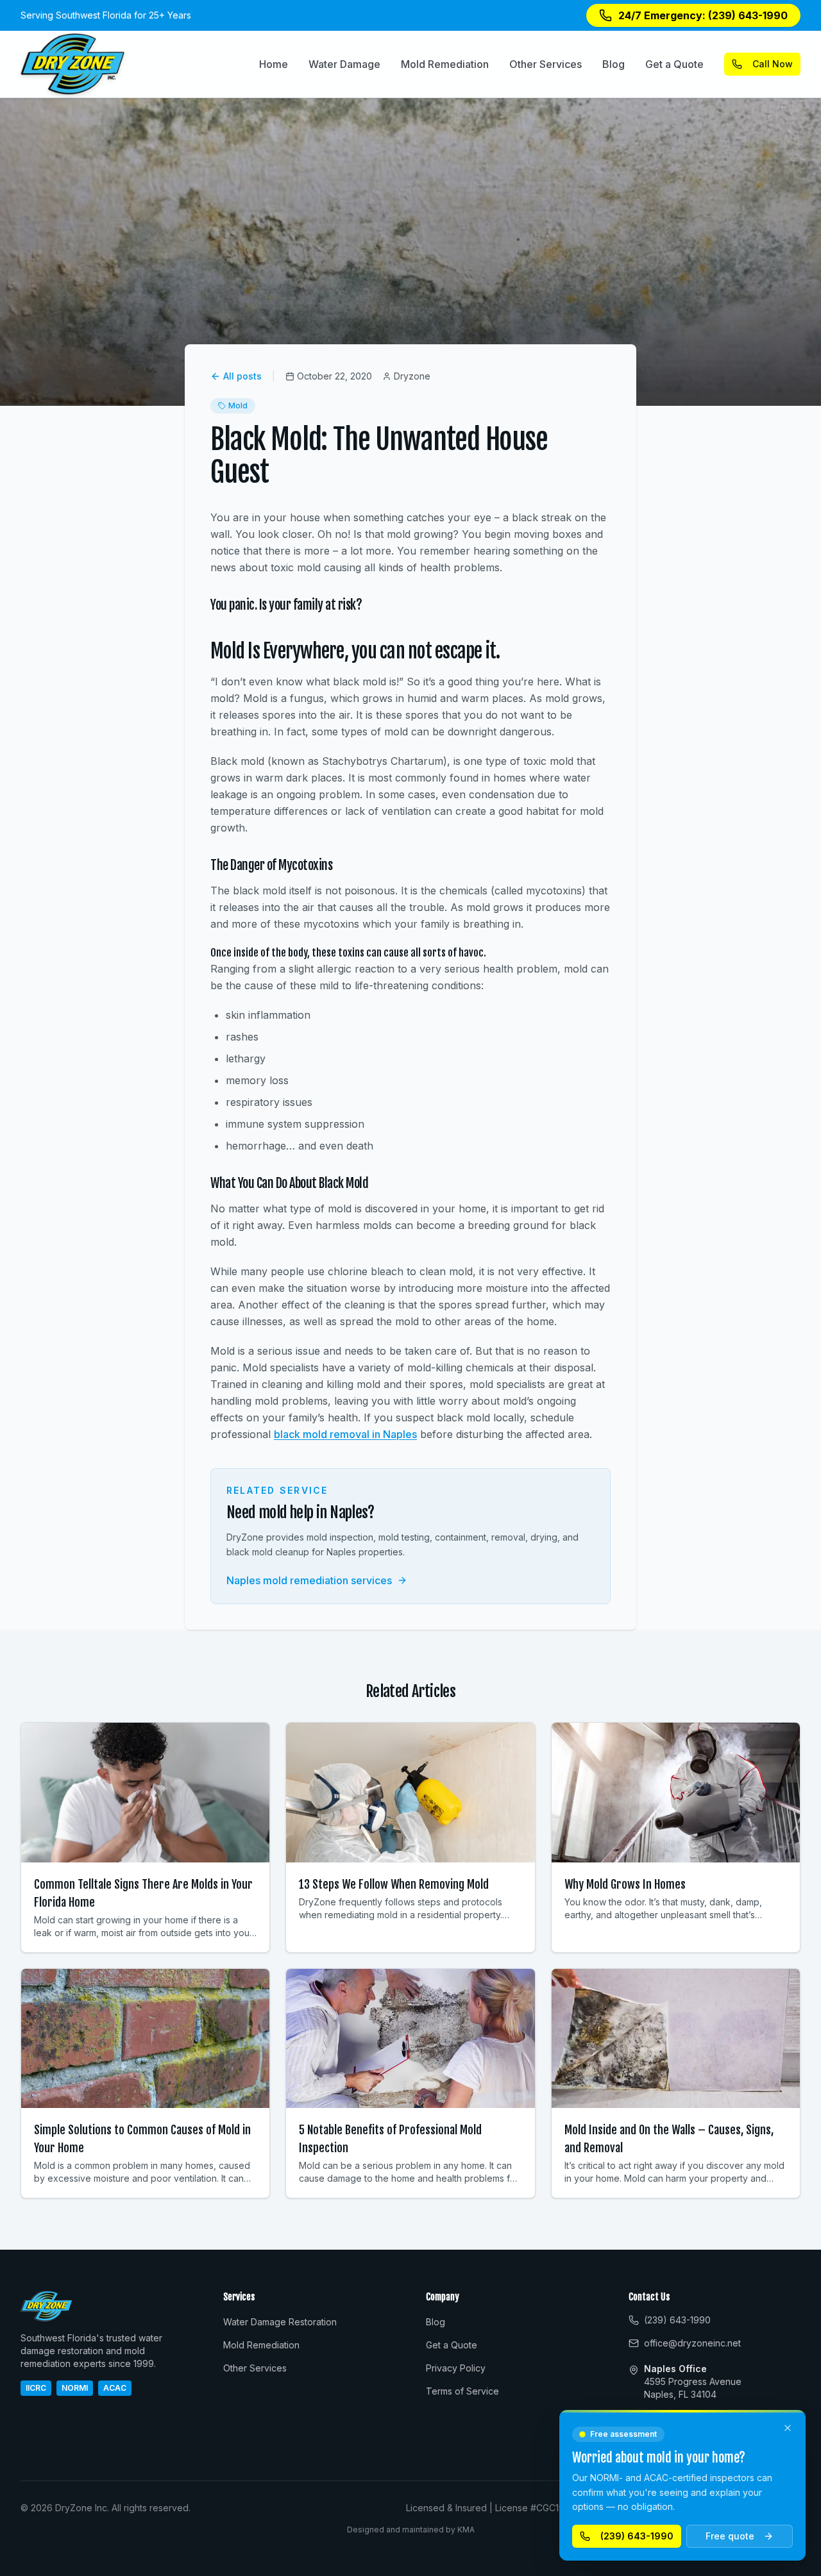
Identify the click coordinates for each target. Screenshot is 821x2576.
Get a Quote (674, 64)
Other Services (546, 64)
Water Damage (344, 64)
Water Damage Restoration (280, 2322)
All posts (242, 376)
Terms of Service (462, 2391)
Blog (614, 64)
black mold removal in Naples (345, 1434)
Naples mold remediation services (309, 1580)
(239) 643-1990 (637, 2536)
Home (274, 64)
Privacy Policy (456, 2368)
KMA (466, 2530)
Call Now (773, 64)
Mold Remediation (445, 64)
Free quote (730, 2536)
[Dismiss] (788, 2428)
